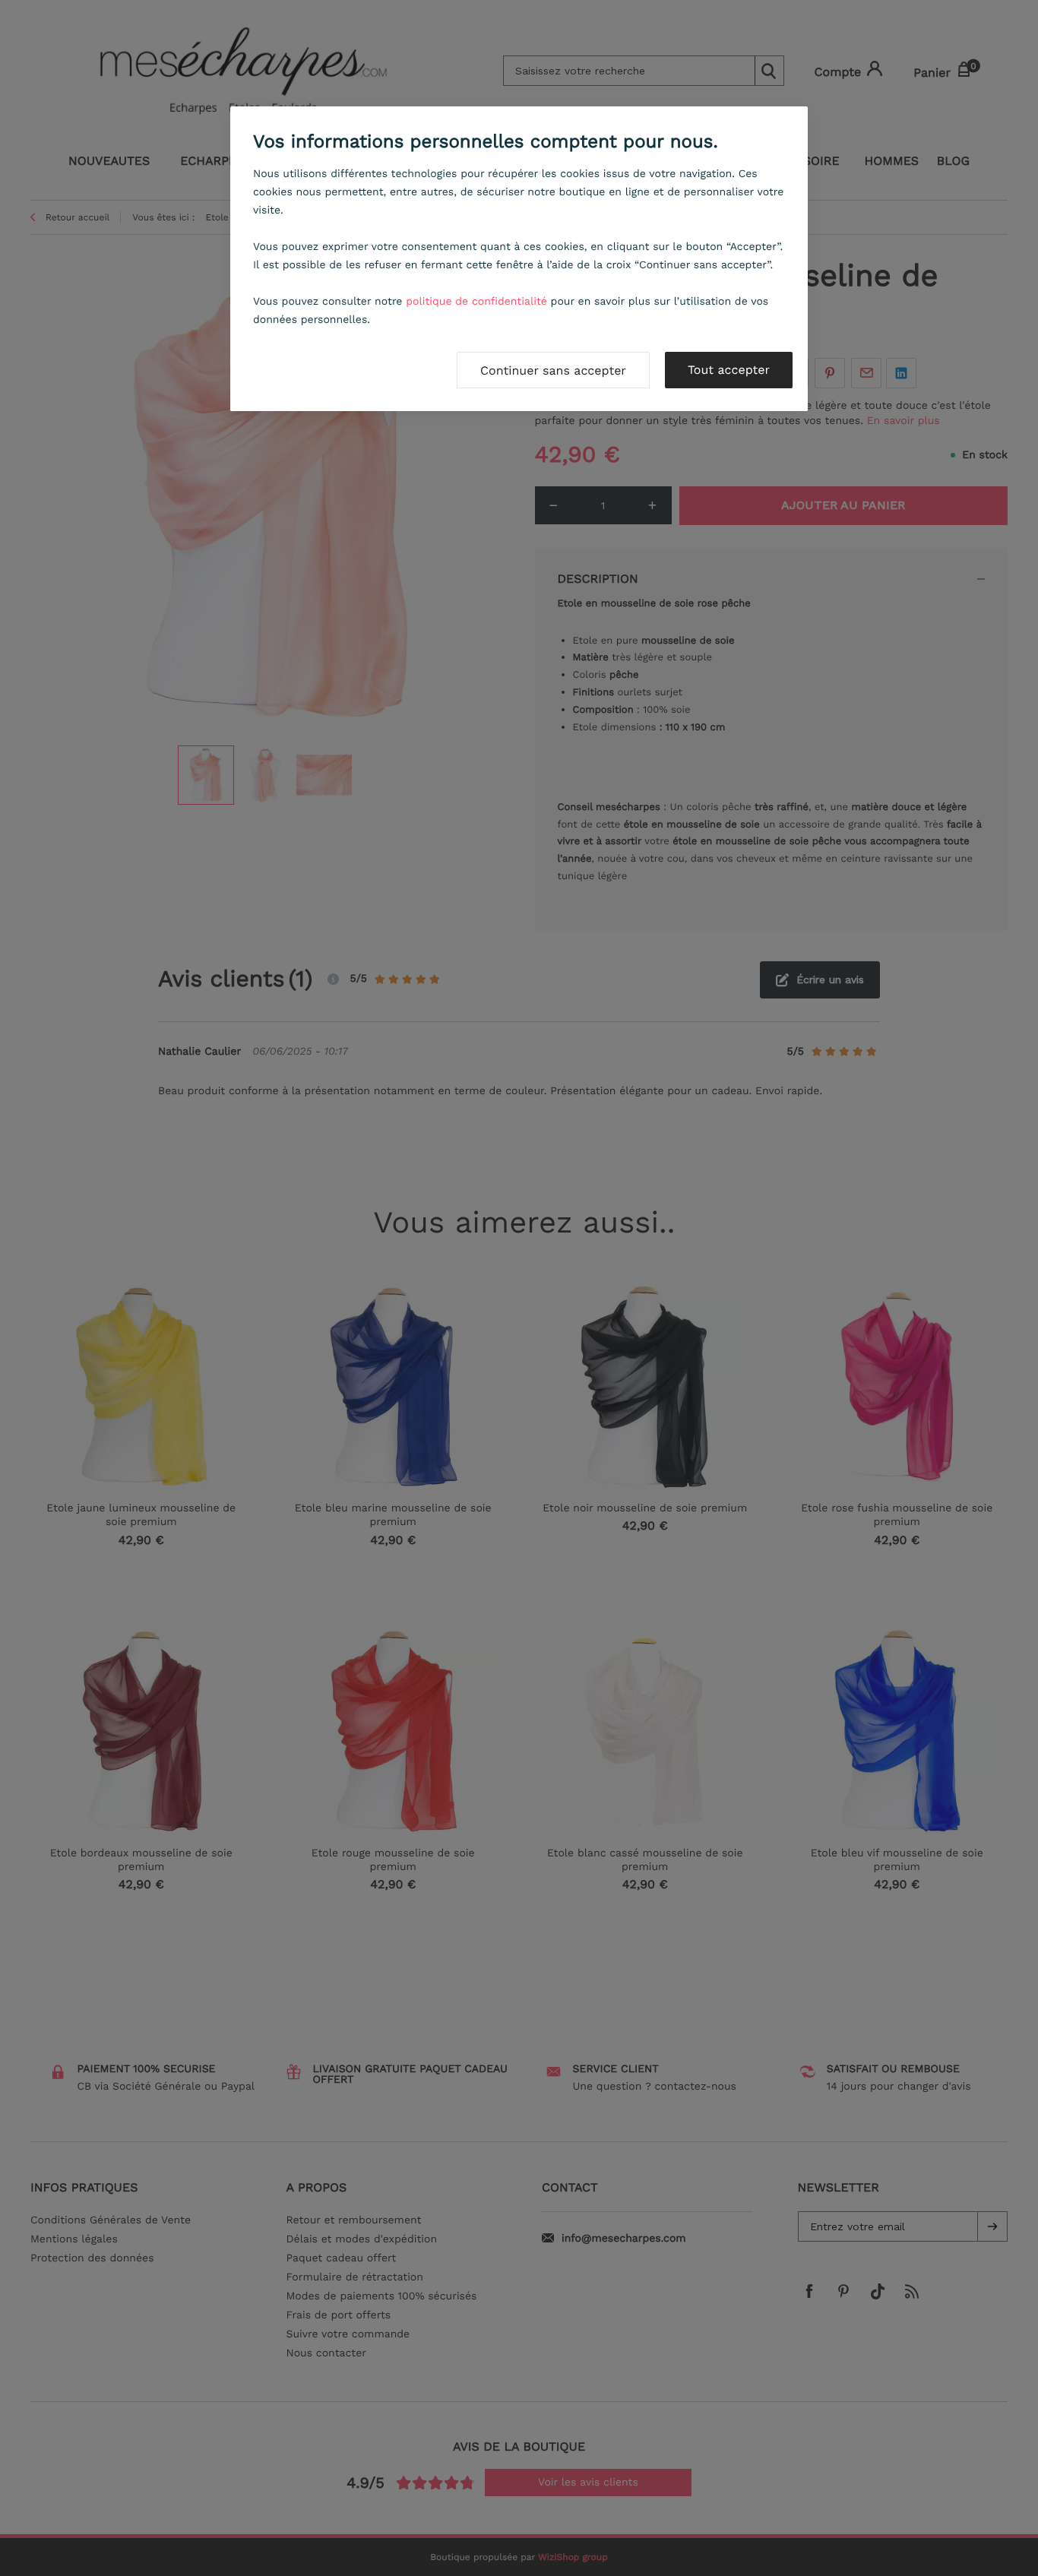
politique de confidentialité (476, 302)
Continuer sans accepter (553, 370)
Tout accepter (729, 370)
